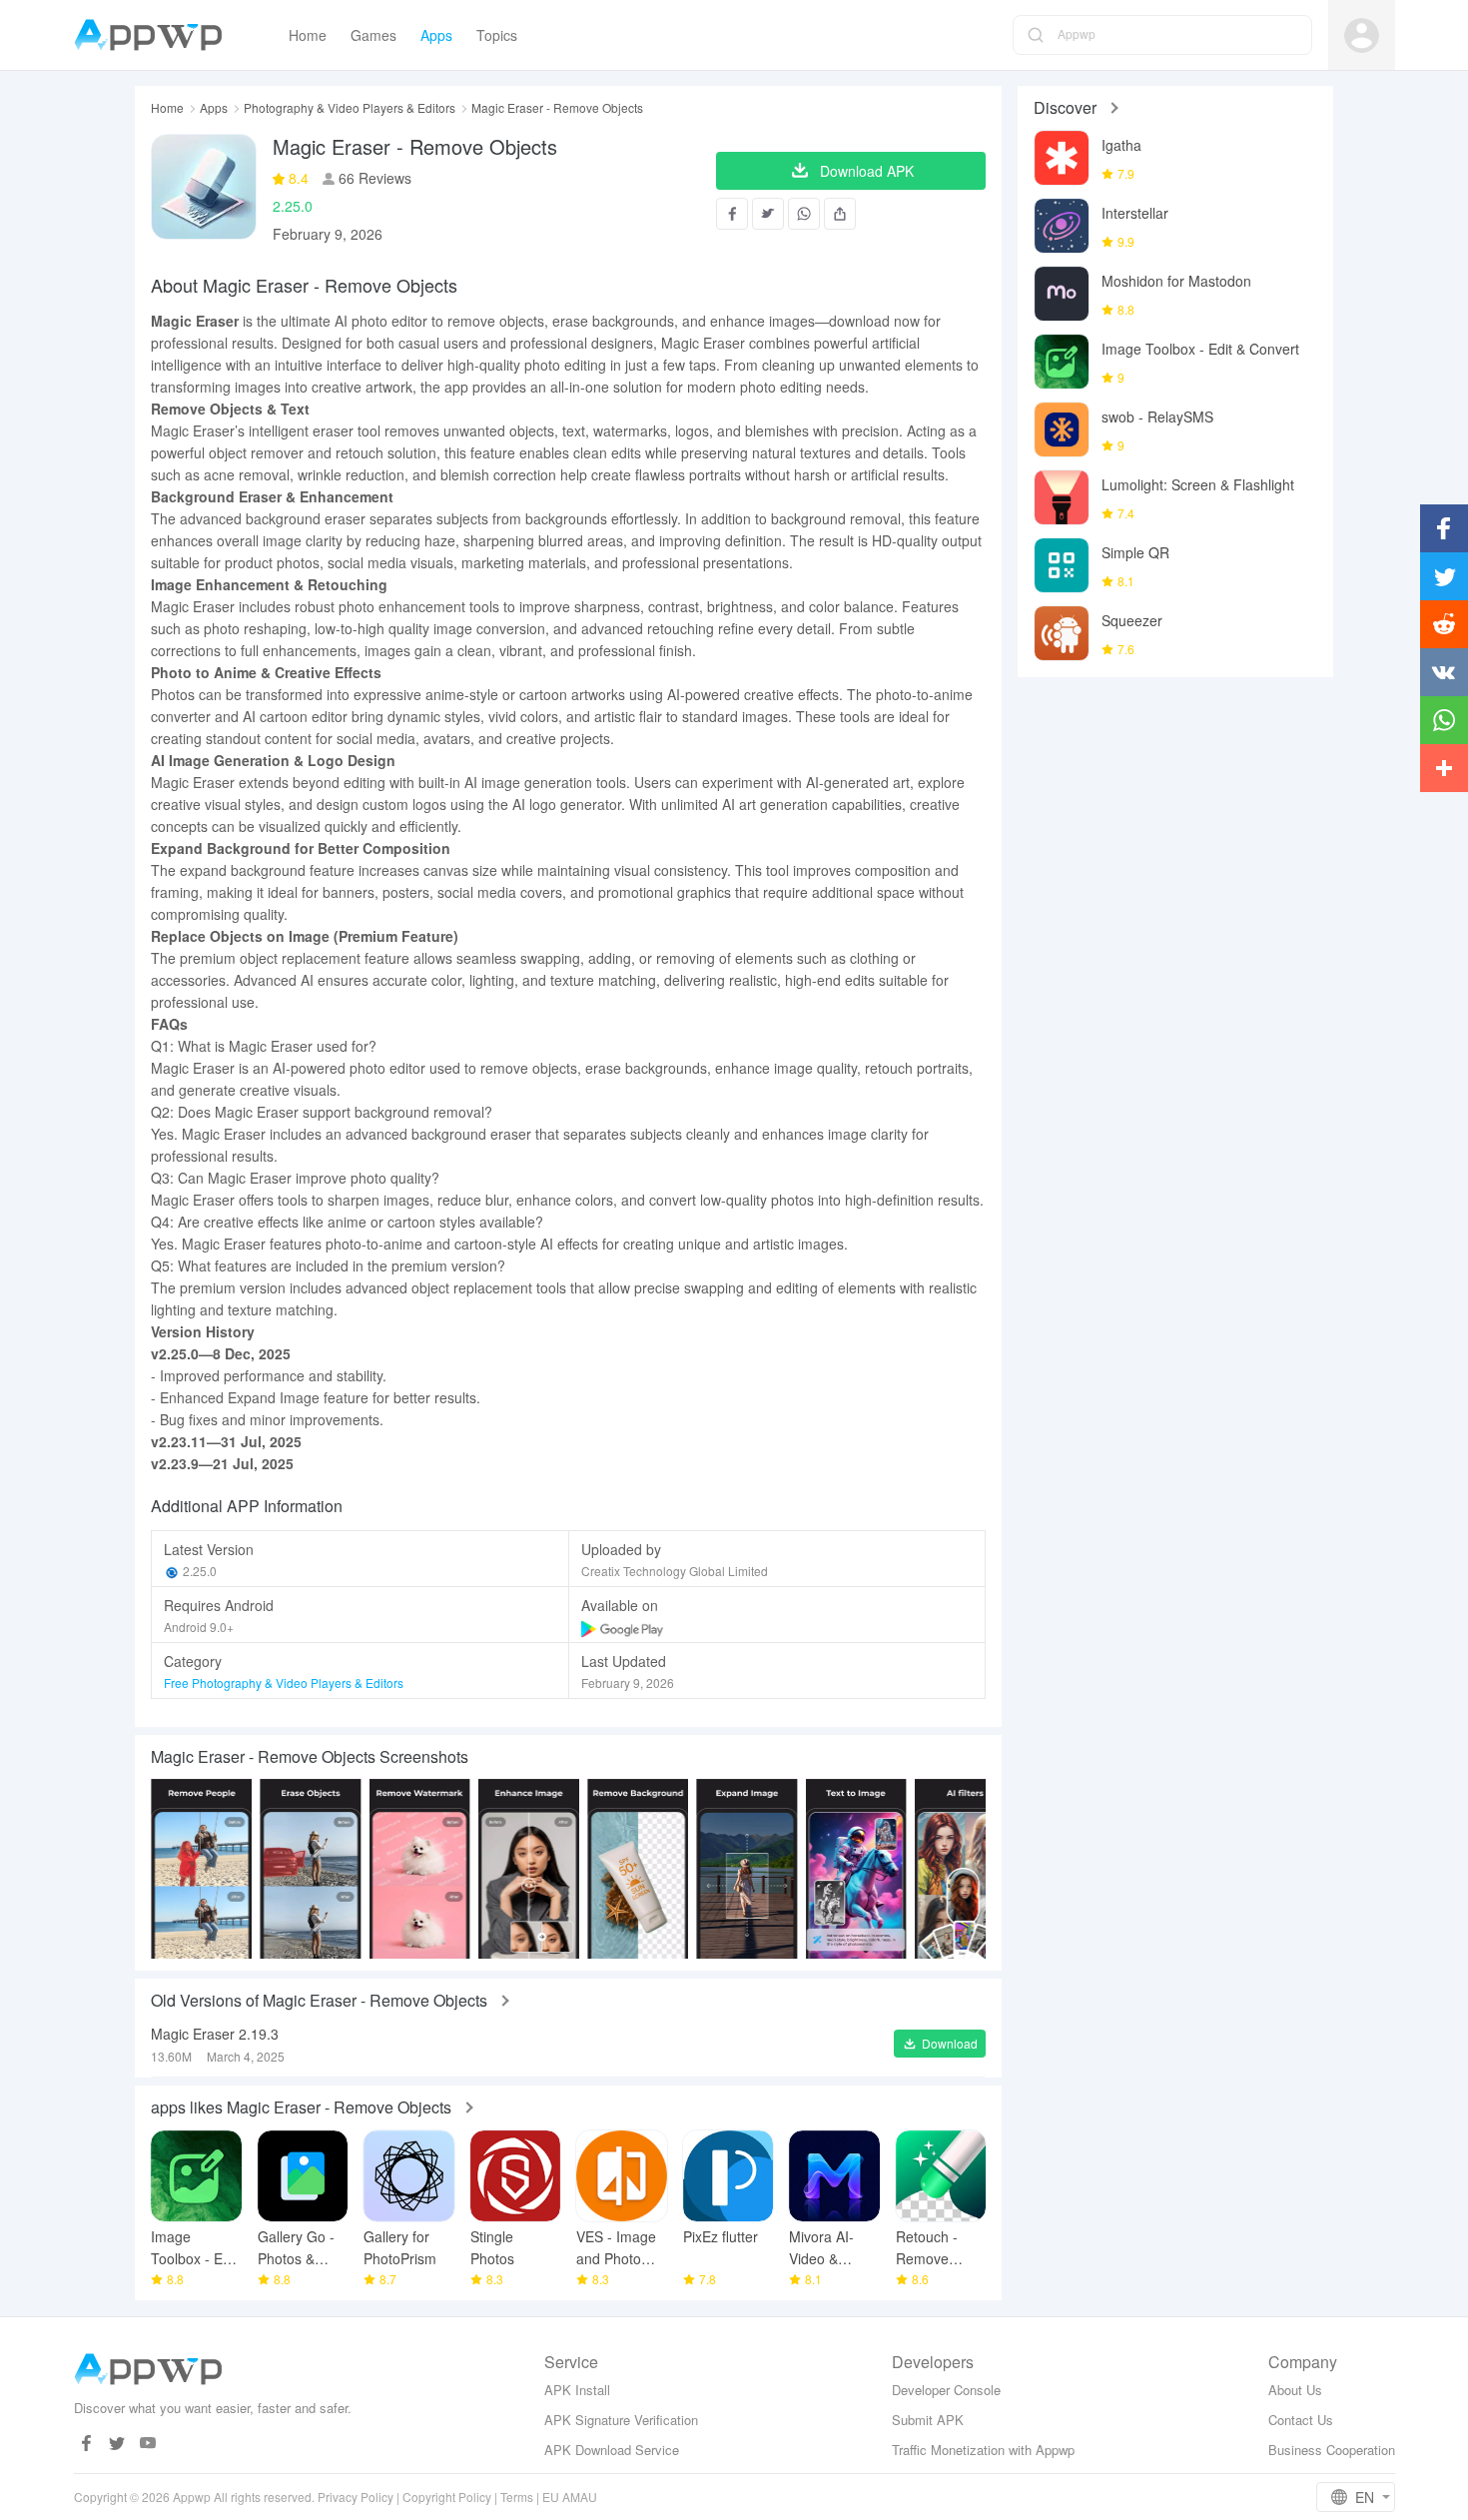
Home (167, 108)
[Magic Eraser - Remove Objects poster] (201, 1869)
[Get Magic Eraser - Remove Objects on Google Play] (623, 1627)
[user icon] (1362, 35)
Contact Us (1301, 2420)
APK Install (577, 2390)
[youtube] (148, 2444)
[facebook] (86, 2444)
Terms (517, 2497)
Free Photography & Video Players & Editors (284, 1682)
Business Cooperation (1332, 2450)
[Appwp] (153, 35)
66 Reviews (373, 178)
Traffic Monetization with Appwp (983, 2450)
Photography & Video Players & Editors (350, 108)
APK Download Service (612, 2450)
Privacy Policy (356, 2497)
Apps (214, 108)
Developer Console (946, 2390)
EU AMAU (570, 2497)
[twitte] (117, 2444)
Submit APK (928, 2420)
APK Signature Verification (621, 2420)
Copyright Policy (447, 2497)
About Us (1295, 2390)
